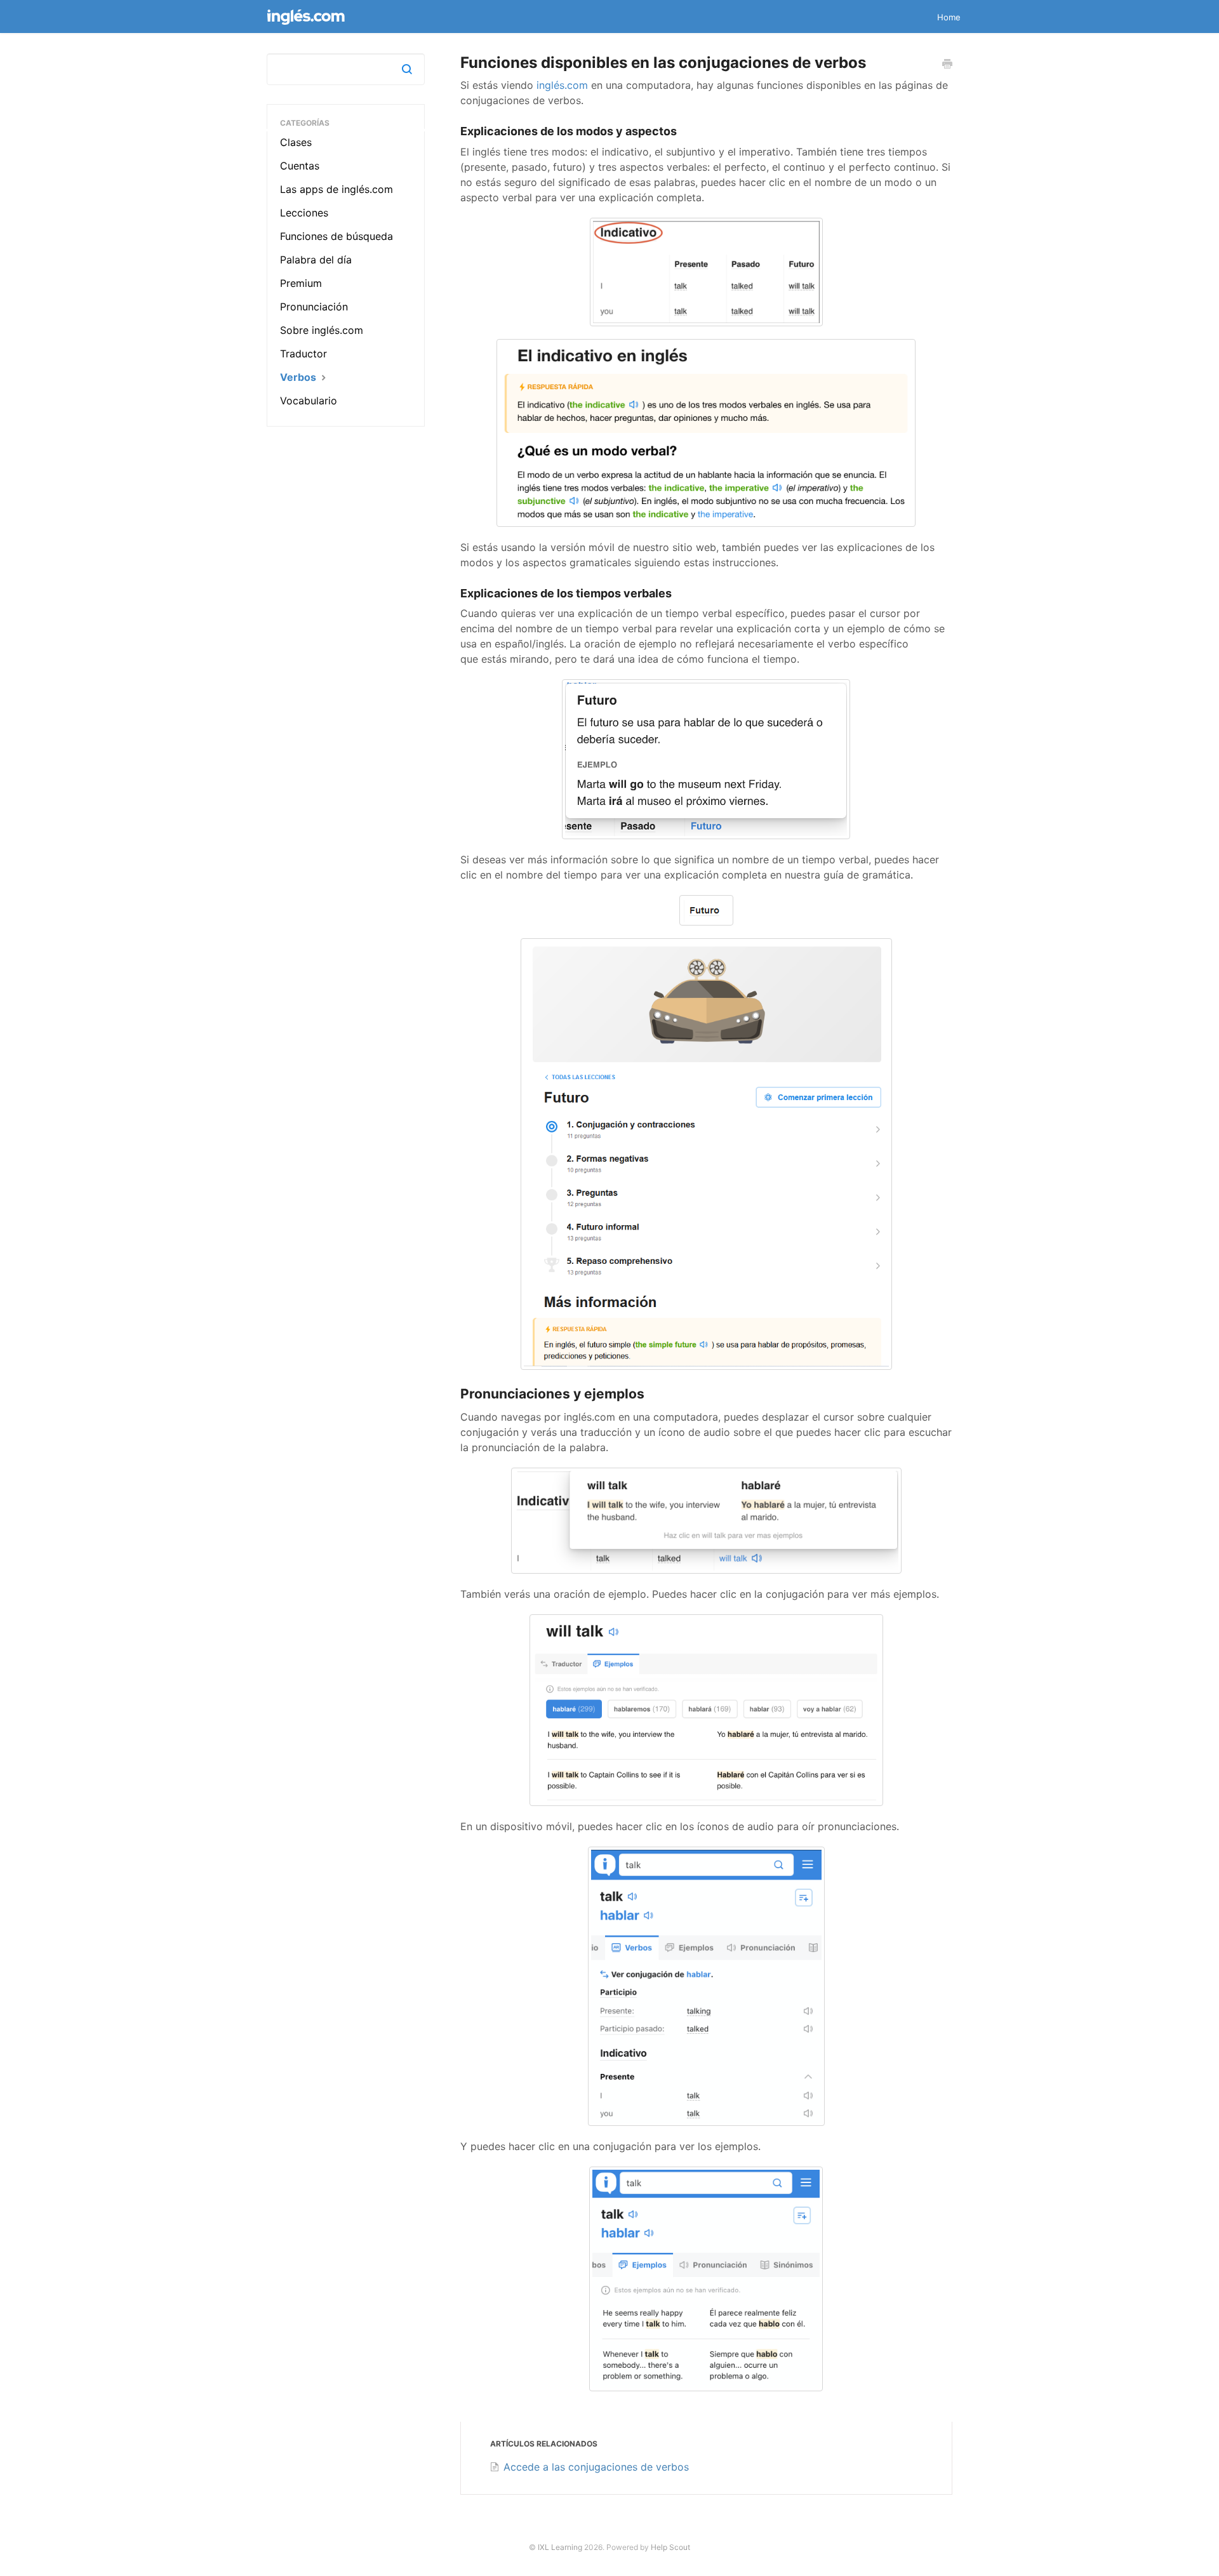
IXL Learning (560, 2547)
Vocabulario (309, 401)
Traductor (303, 354)
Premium (301, 283)
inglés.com (562, 85)
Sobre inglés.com (322, 330)
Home (949, 17)
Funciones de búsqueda (336, 236)
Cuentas (300, 166)
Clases (296, 142)
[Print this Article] (947, 65)
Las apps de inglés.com (336, 189)
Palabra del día (316, 260)
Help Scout (670, 2547)
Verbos (299, 377)
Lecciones (304, 213)
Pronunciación (314, 307)
